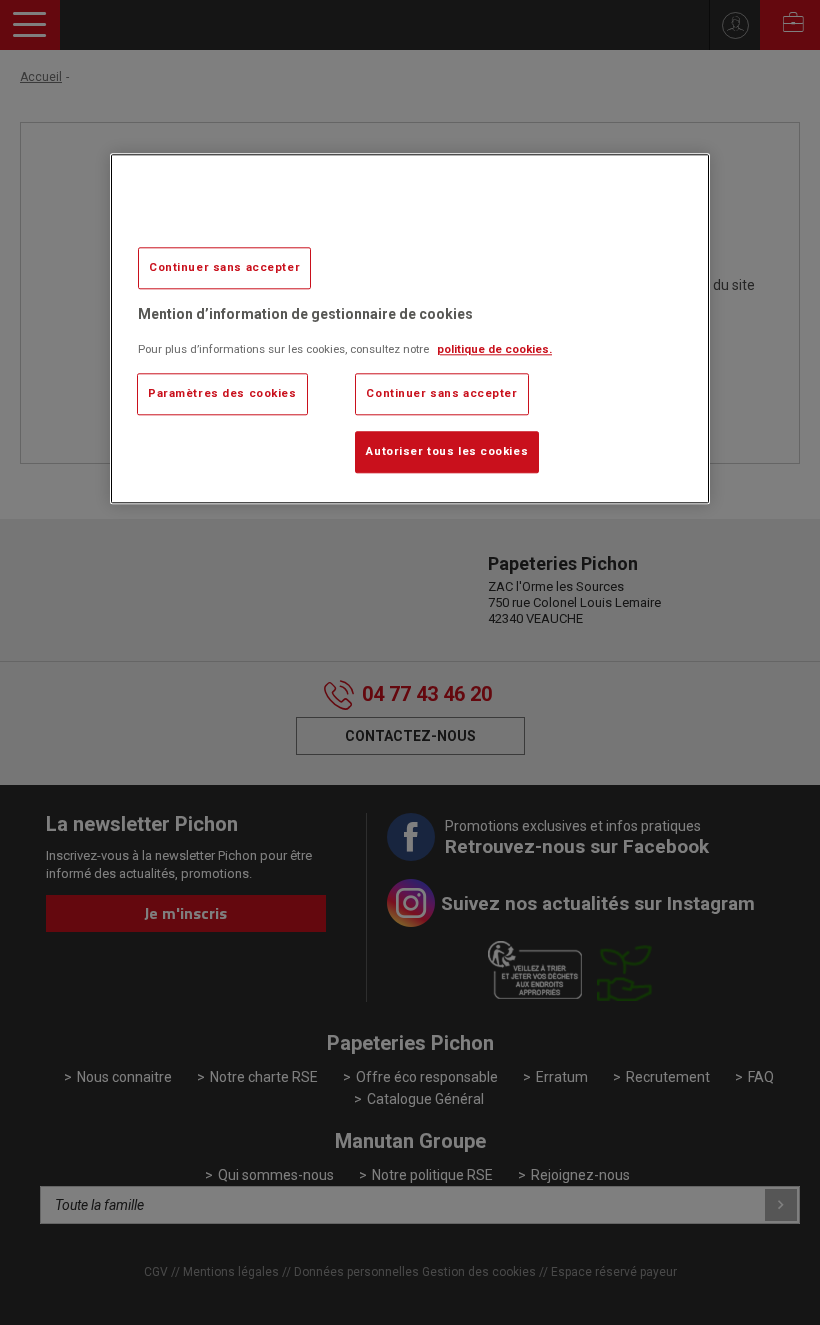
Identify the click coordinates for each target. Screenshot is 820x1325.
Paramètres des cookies (222, 394)
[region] (410, 328)
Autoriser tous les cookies (447, 452)
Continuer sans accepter (224, 267)
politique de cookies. (494, 350)
